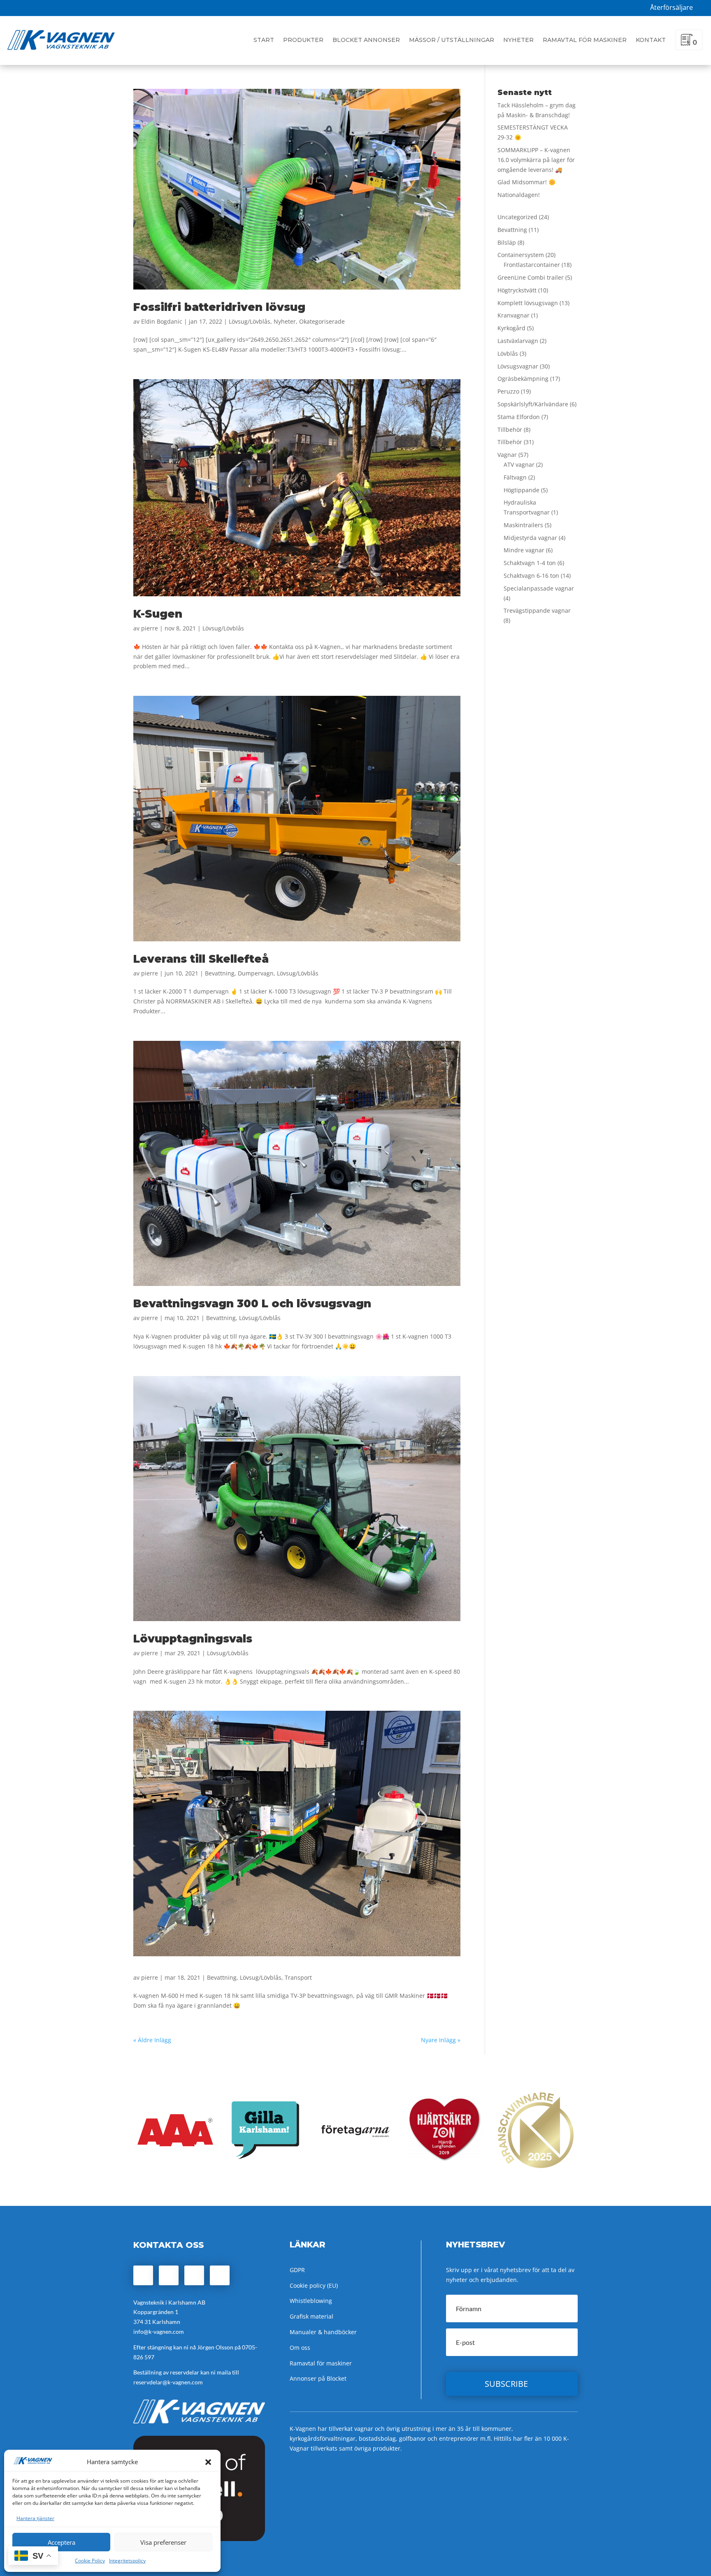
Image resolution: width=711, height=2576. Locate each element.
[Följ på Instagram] (169, 2275)
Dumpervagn (256, 973)
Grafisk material (311, 2316)
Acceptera (62, 2542)
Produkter (303, 40)
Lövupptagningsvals (193, 1639)
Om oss (300, 2348)
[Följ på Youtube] (220, 2275)
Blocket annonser (366, 40)
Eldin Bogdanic (162, 321)
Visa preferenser (163, 2542)
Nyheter (518, 40)
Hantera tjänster (35, 2518)
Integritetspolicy (127, 2561)
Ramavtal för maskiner (585, 40)
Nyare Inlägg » (441, 2040)
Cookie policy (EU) (314, 2285)
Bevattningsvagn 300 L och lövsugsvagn (252, 1304)
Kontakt (651, 40)
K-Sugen (158, 614)
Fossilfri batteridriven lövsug (219, 307)
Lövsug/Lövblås (250, 321)
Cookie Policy (90, 2561)
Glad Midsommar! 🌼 (526, 182)
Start (264, 40)
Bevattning (220, 973)
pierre (150, 628)
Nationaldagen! (519, 195)
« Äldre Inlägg (152, 2040)
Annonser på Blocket (318, 2378)
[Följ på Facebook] (143, 2275)
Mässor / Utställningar (452, 40)
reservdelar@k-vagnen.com (168, 2382)
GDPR (297, 2270)
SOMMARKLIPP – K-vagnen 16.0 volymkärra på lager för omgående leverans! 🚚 (536, 160)
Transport (298, 1977)
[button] (208, 2462)
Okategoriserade (322, 321)
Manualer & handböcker (323, 2332)
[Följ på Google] (194, 2275)
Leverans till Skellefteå (201, 959)
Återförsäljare (671, 7)
